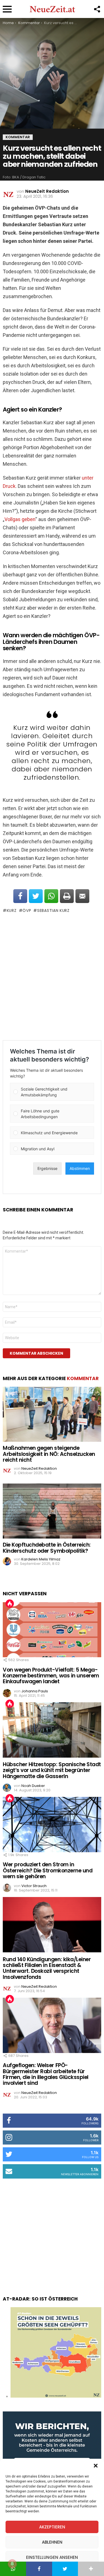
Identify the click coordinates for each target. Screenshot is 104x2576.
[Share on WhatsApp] (51, 896)
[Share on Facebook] (20, 896)
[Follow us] (97, 9)
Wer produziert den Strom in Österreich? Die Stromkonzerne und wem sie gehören (48, 1870)
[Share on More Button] (91, 2569)
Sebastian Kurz (53, 910)
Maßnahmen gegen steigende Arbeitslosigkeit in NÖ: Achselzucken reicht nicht (49, 1454)
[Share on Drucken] (67, 896)
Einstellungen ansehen (52, 2557)
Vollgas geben (20, 519)
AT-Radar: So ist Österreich (40, 2299)
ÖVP (27, 910)
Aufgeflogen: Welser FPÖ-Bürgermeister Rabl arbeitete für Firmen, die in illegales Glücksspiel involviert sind (46, 2074)
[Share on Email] (82, 896)
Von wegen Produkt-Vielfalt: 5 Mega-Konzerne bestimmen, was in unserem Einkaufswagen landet (51, 1676)
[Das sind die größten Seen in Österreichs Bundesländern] (56, 2396)
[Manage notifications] (12, 2564)
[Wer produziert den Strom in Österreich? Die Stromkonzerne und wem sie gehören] (52, 1825)
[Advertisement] (52, 977)
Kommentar (83, 1378)
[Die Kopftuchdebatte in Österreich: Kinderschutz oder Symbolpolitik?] (52, 1511)
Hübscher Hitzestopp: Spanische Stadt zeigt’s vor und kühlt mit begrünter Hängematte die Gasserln (52, 1770)
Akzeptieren (52, 2527)
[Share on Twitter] (36, 896)
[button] (96, 2466)
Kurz (12, 910)
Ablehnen (52, 2542)
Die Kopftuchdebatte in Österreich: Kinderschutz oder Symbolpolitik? (47, 1548)
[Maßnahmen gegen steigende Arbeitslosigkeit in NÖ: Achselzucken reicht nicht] (52, 1414)
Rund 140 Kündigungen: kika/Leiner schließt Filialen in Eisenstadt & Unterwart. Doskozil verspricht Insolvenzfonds (47, 1968)
